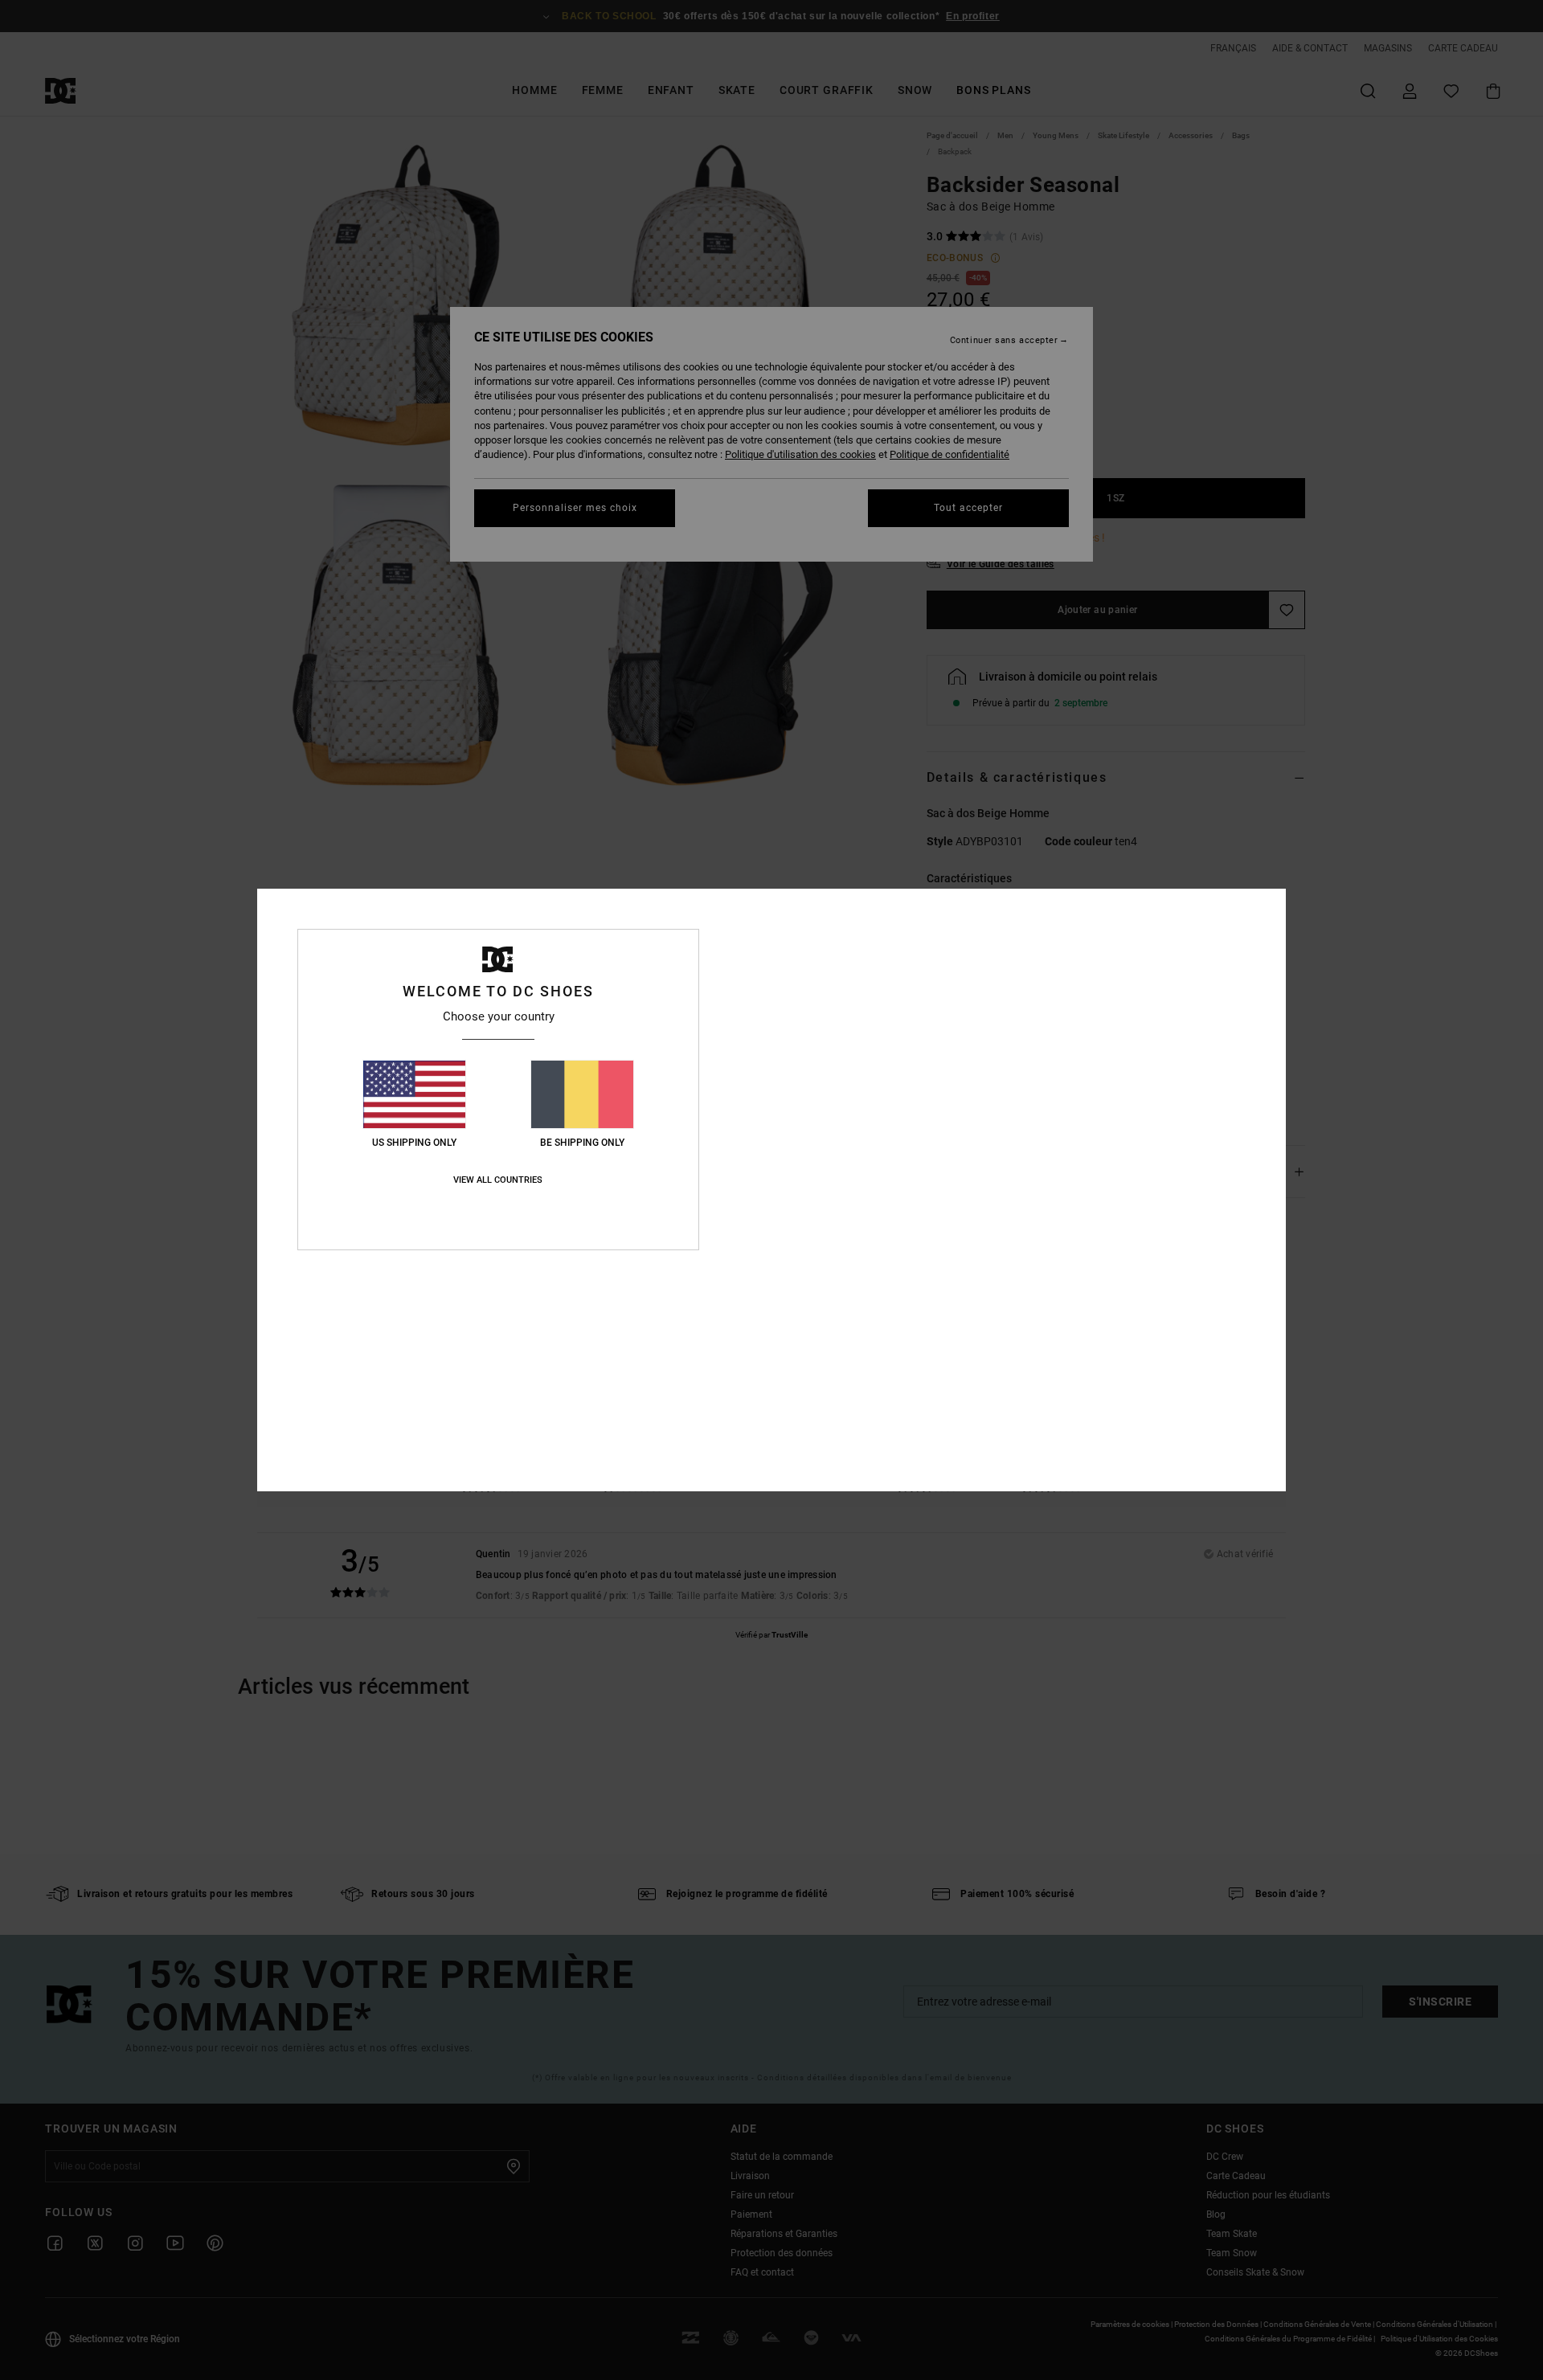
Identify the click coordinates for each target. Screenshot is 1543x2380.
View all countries (498, 1180)
